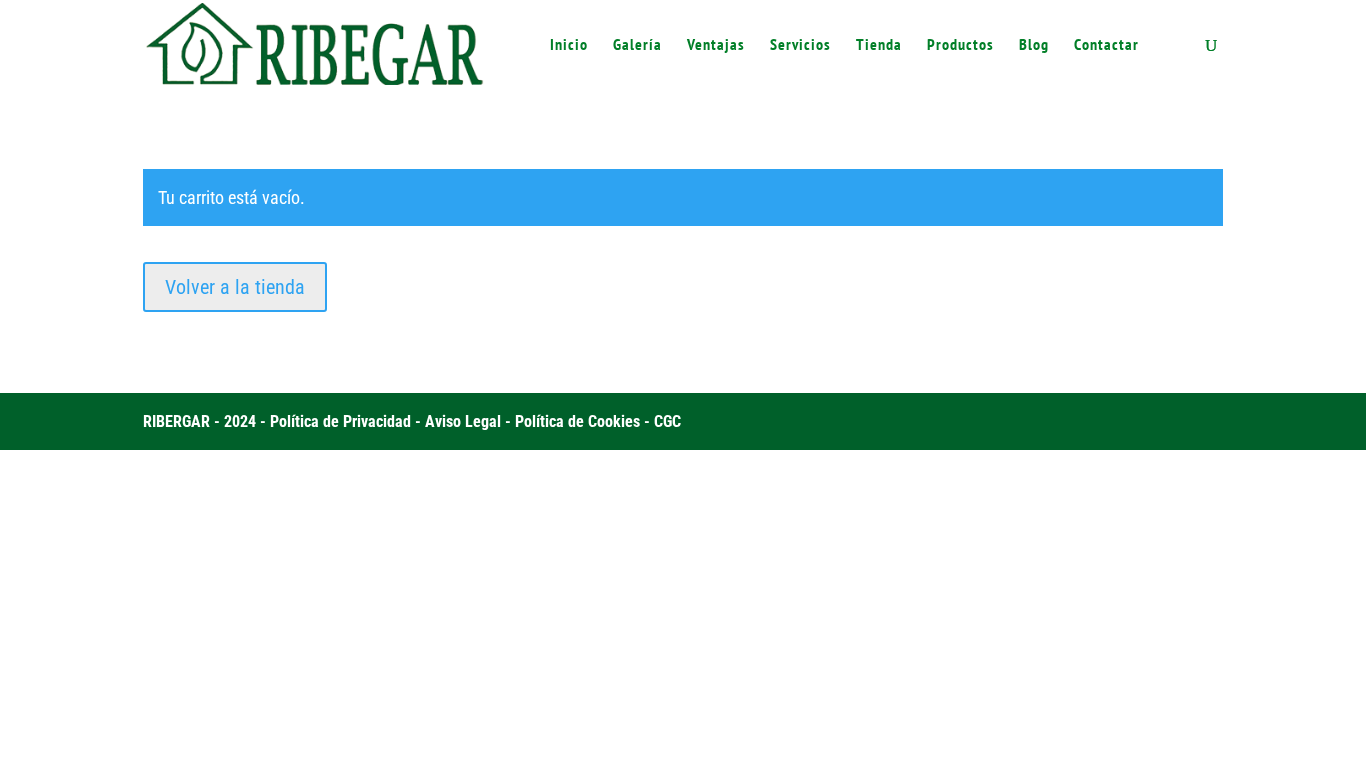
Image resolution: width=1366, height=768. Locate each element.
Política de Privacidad (340, 421)
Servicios (800, 45)
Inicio (569, 45)
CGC (667, 421)
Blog (1034, 45)
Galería (637, 45)
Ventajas (716, 45)
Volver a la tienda (235, 287)
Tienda (879, 45)
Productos (960, 45)
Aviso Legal (463, 421)
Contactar (1106, 45)
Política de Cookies (577, 421)
